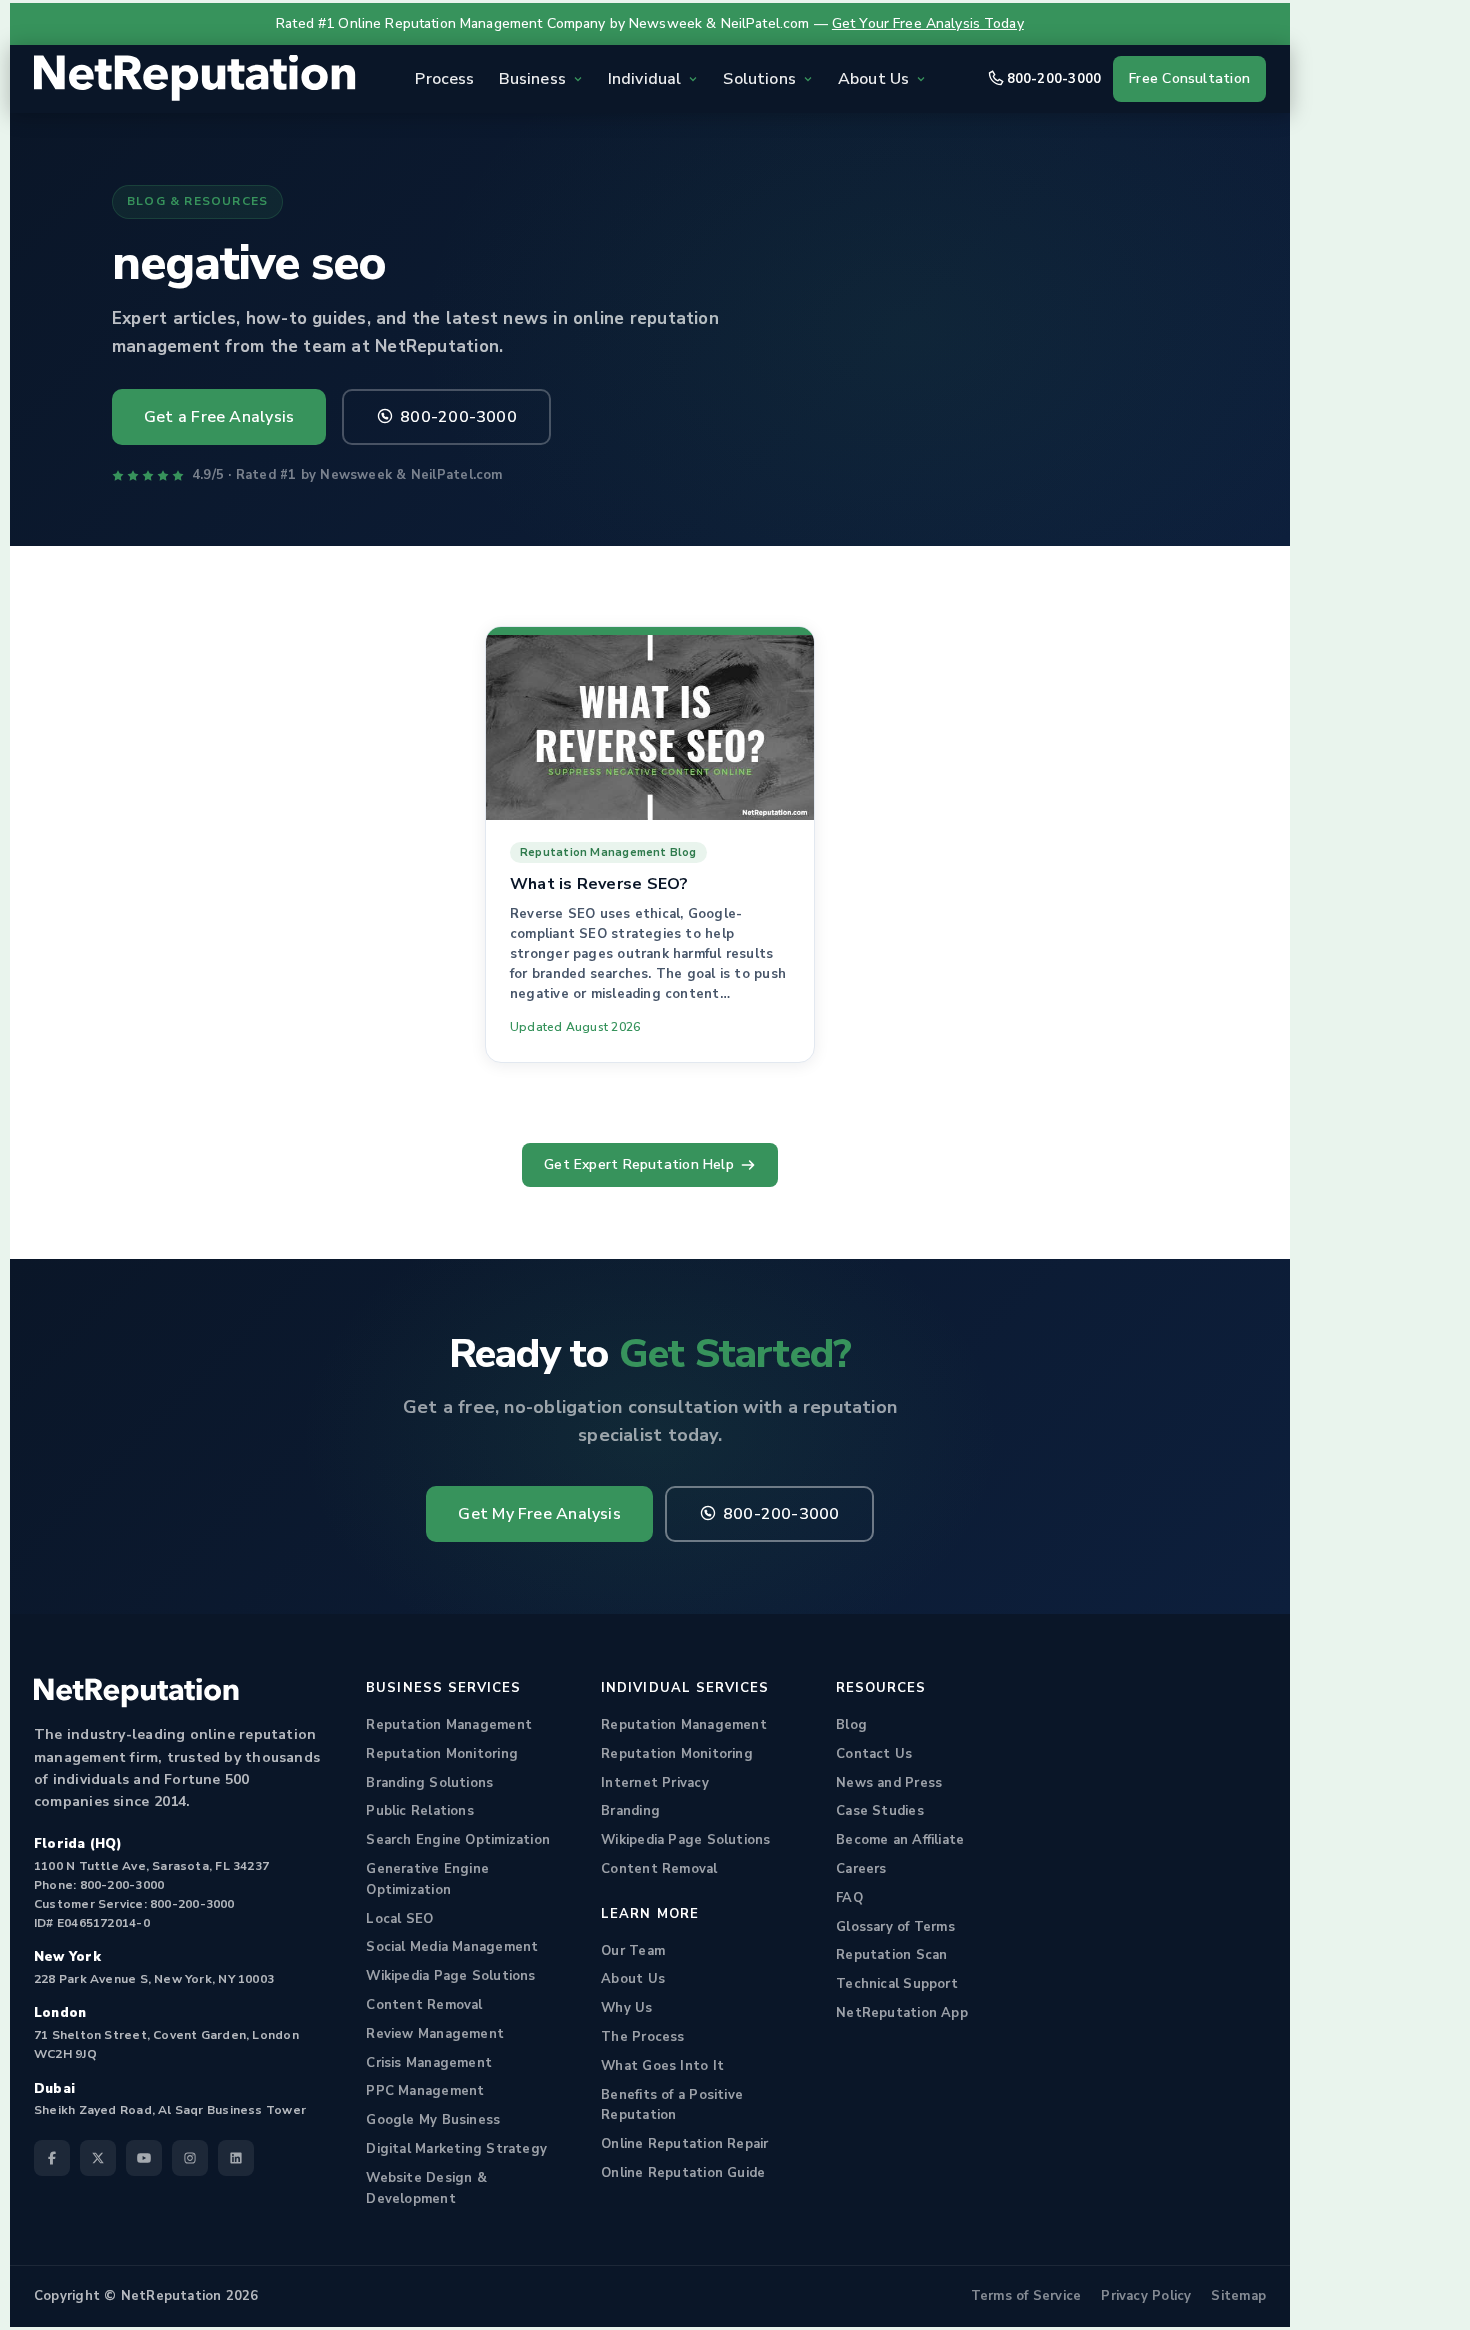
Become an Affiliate (900, 1840)
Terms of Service (1026, 2296)
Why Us (626, 2008)
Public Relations (420, 1811)
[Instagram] (190, 2158)
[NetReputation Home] (195, 79)
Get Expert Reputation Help (639, 1164)
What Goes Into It (662, 2066)
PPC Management (425, 2091)
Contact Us (874, 1754)
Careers (861, 1869)
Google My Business (433, 2120)
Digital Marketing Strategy (456, 2149)
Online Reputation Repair (684, 2144)
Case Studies (880, 1811)
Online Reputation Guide (683, 2173)
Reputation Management (449, 1725)
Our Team (633, 1951)
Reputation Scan (891, 1955)
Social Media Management (452, 1947)
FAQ (849, 1898)
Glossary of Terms (895, 1927)
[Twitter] (98, 2158)
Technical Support (897, 1984)
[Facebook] (52, 2158)
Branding (630, 1811)
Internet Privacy (655, 1783)
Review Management (435, 2034)
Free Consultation (1189, 78)
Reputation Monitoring (442, 1754)
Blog (851, 1725)
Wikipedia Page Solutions (450, 1976)
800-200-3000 (1054, 79)
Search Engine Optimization (458, 1840)
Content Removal (424, 2005)
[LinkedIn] (236, 2158)
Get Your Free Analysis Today (928, 23)
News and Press (889, 1783)
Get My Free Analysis (539, 1514)
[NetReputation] (136, 1693)
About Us (633, 1979)
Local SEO (399, 1919)
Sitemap (1238, 2296)
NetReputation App (902, 2013)
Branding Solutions (429, 1783)
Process (444, 79)
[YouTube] (144, 2158)
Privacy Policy (1146, 2296)
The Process (642, 2037)
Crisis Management (429, 2063)
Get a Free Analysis (219, 417)
